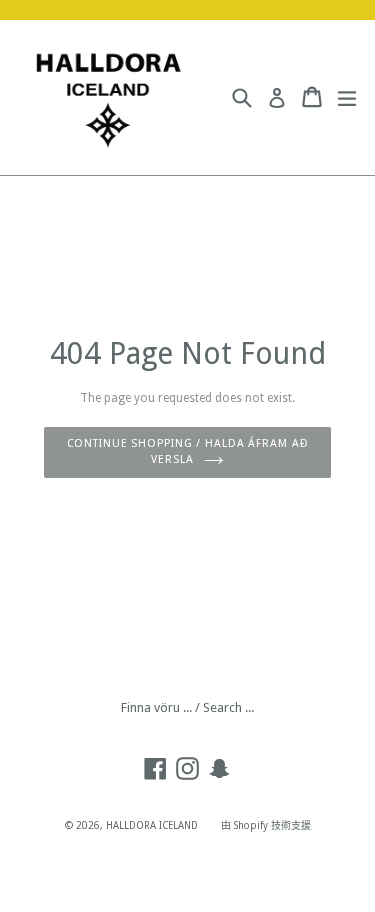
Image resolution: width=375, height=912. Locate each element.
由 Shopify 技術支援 (266, 825)
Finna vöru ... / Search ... (187, 707)
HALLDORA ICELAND (152, 825)
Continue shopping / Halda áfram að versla (188, 452)
